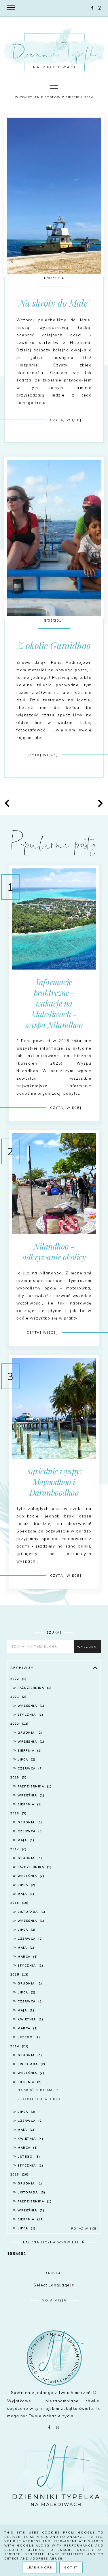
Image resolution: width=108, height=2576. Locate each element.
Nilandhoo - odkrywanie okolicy (54, 1252)
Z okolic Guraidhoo (54, 645)
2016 (19, 1903)
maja (25, 1840)
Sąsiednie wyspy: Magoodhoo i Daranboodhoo (54, 1482)
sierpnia (29, 1751)
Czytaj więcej (66, 420)
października (34, 1688)
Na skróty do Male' (54, 303)
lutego (28, 2037)
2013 (19, 2174)
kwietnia (30, 2019)
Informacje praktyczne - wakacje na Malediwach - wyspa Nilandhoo (54, 1003)
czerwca (30, 1768)
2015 (19, 1974)
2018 (18, 1813)
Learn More (39, 2567)
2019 (18, 1777)
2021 (18, 1697)
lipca (26, 1759)
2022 (18, 1679)
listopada (31, 1912)
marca (27, 1957)
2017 (18, 1849)
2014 (19, 2046)
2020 (19, 1724)
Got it (71, 2567)
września (30, 1706)
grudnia (29, 1733)
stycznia (30, 1715)
